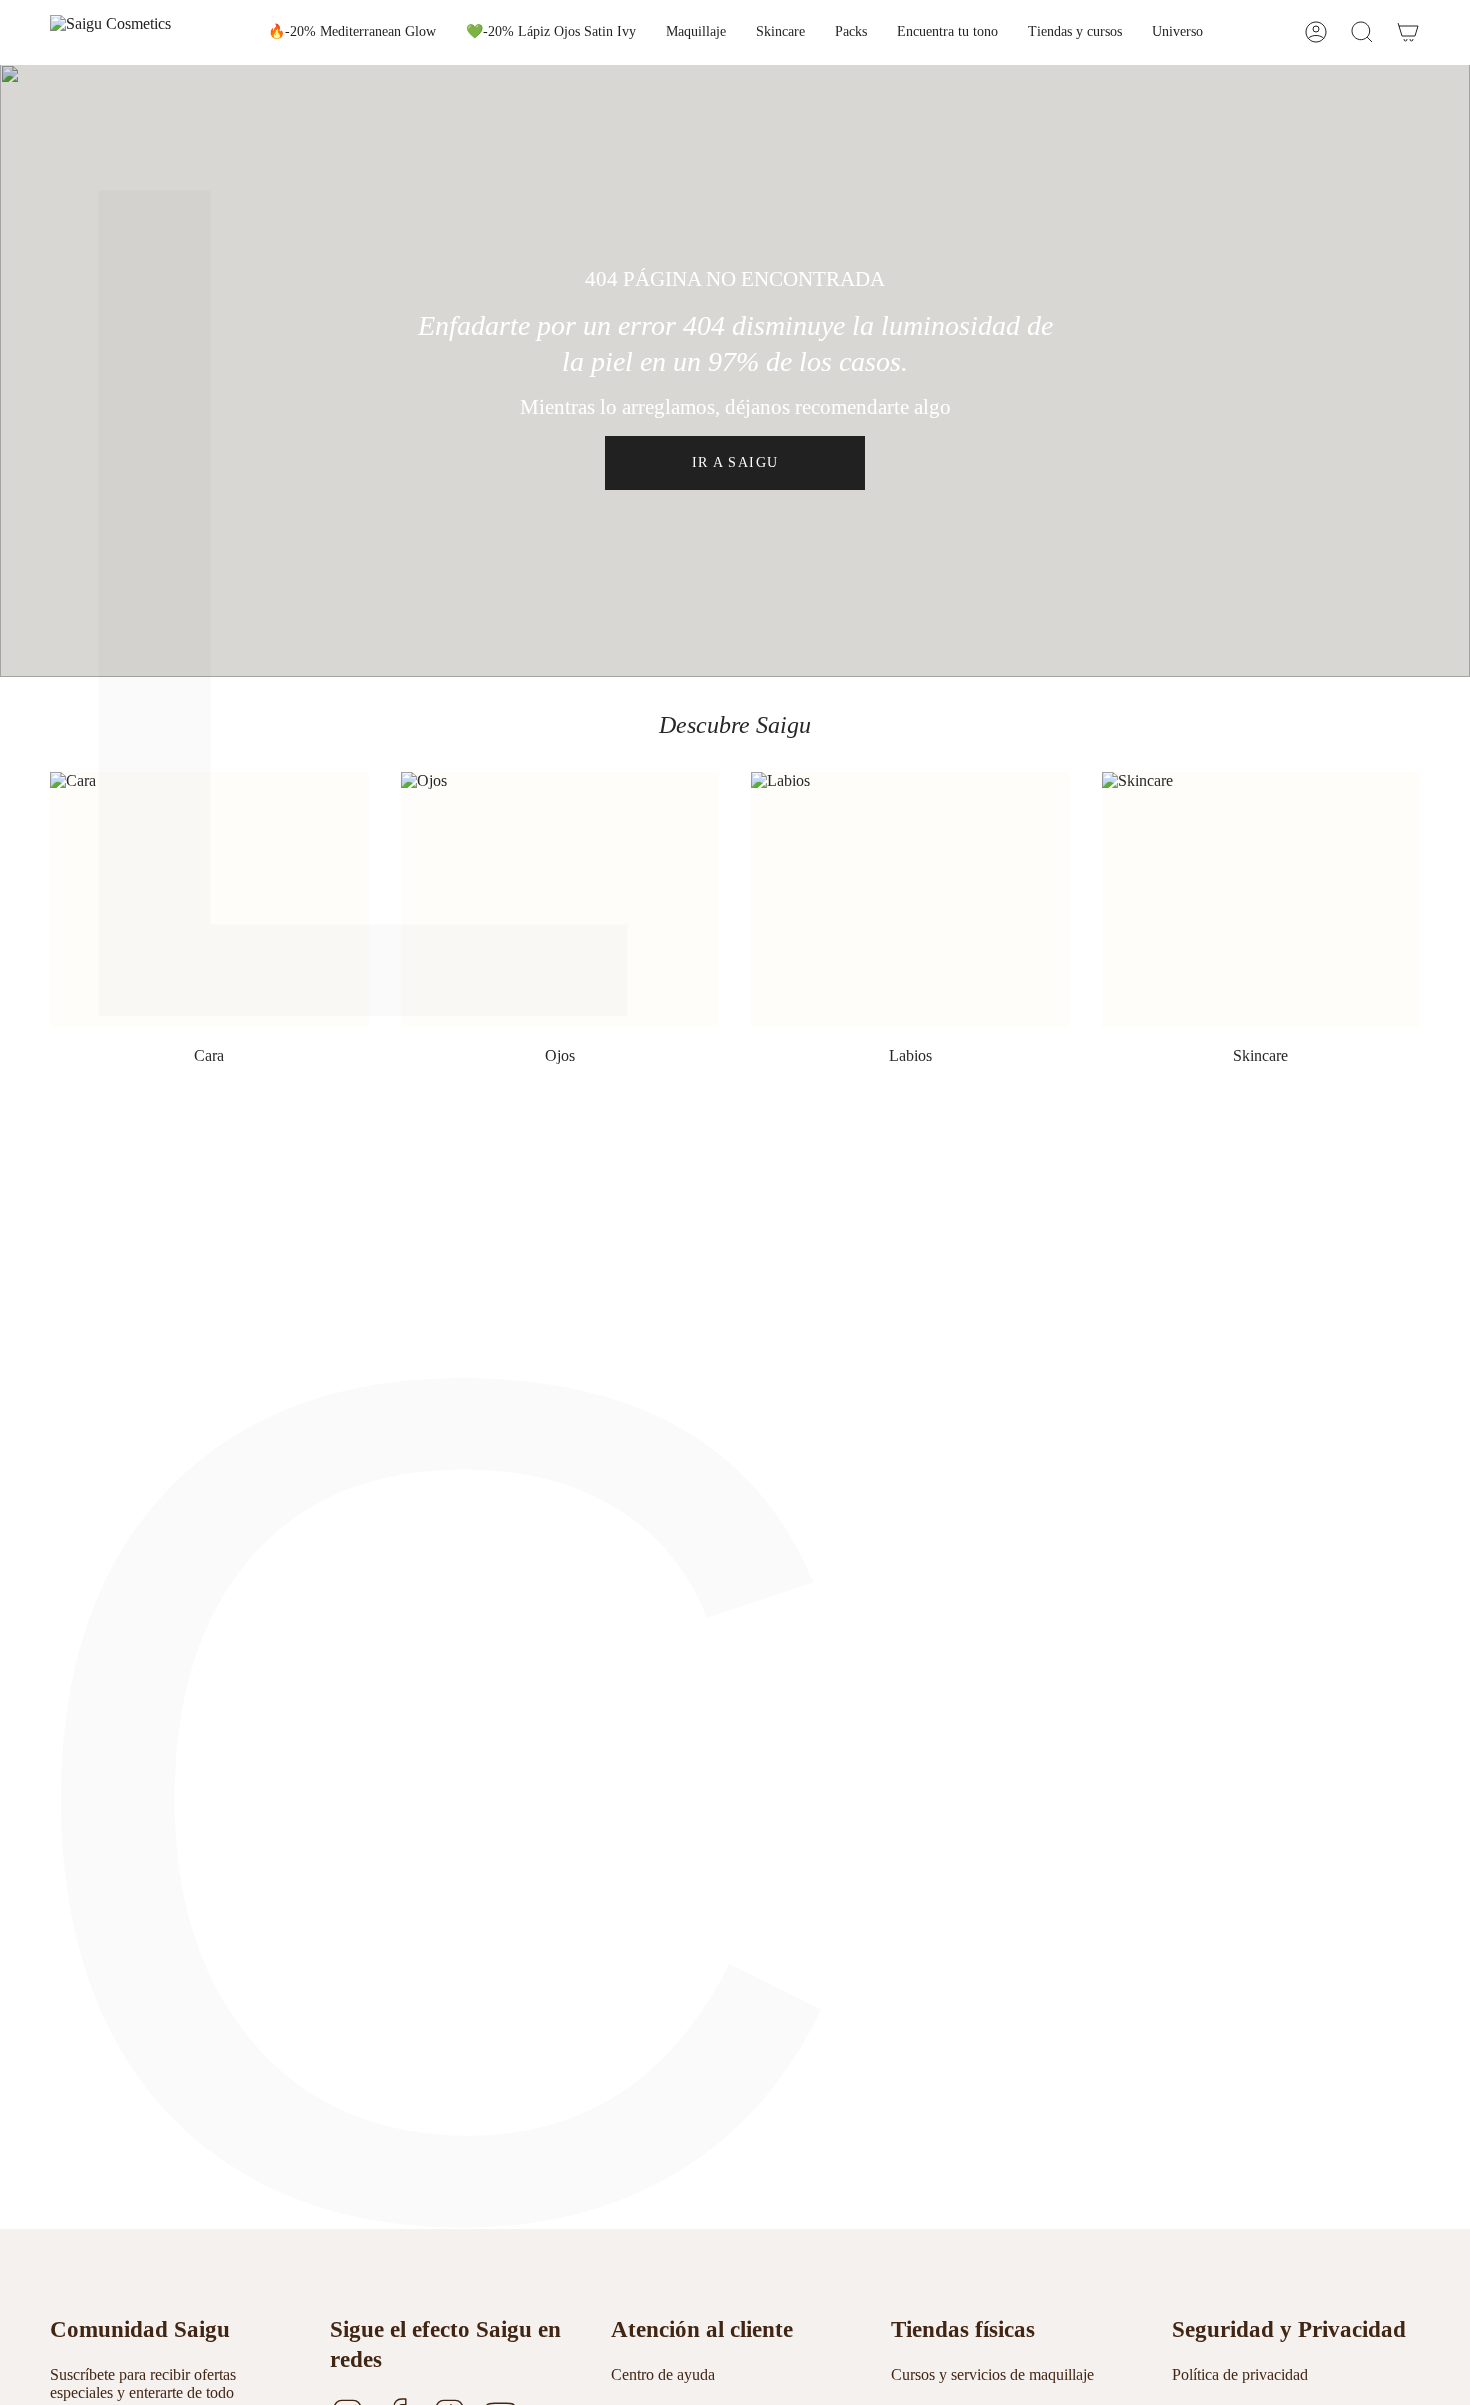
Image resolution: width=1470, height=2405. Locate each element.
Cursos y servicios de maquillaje (992, 2374)
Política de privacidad (1240, 2374)
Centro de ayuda (663, 2374)
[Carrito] (1408, 32)
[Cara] (209, 899)
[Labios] (910, 899)
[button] (696, 32)
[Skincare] (1261, 899)
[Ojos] (560, 899)
